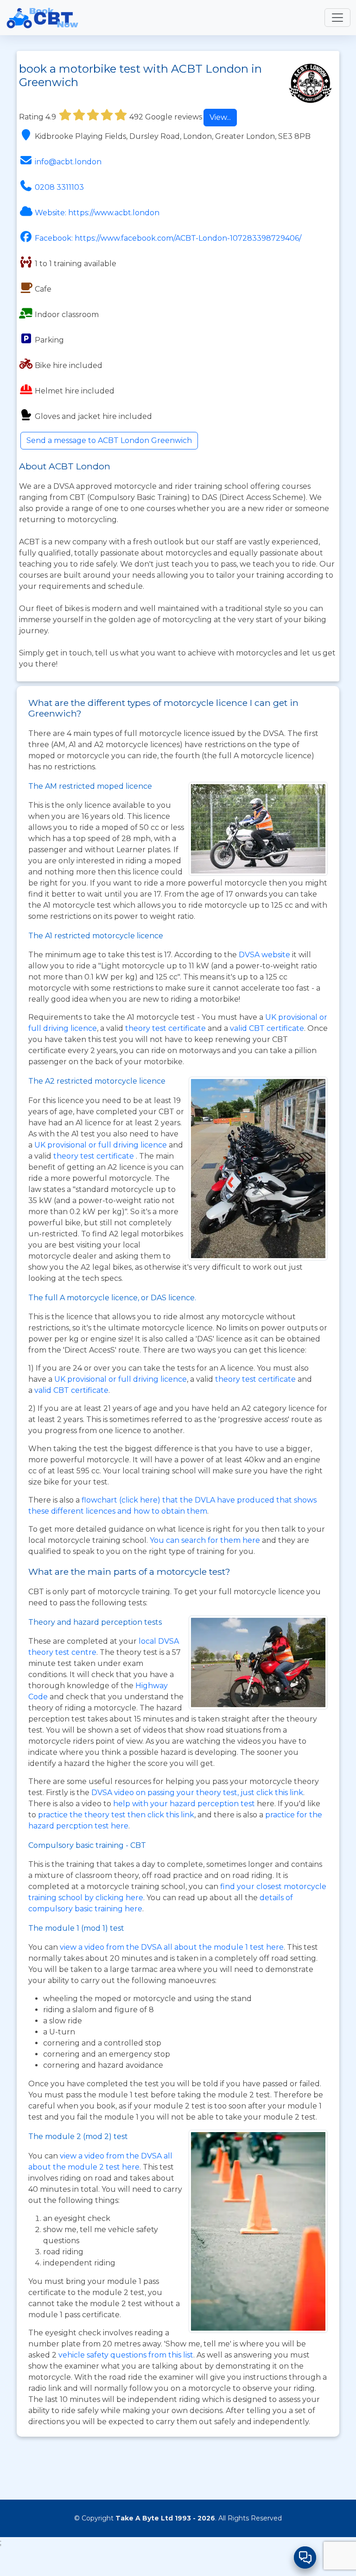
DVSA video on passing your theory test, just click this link (197, 1793)
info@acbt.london (68, 162)
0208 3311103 (59, 187)
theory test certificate (166, 1028)
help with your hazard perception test (184, 1804)
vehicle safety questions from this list (126, 2355)
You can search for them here (206, 1540)
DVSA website (265, 955)
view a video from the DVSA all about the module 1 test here (172, 1947)
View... (220, 117)
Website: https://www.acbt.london (97, 213)
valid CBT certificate (267, 1028)
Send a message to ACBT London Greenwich (109, 440)
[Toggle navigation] (337, 18)
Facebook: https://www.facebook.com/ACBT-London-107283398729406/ (168, 238)
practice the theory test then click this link (116, 1815)
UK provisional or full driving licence (121, 1379)
